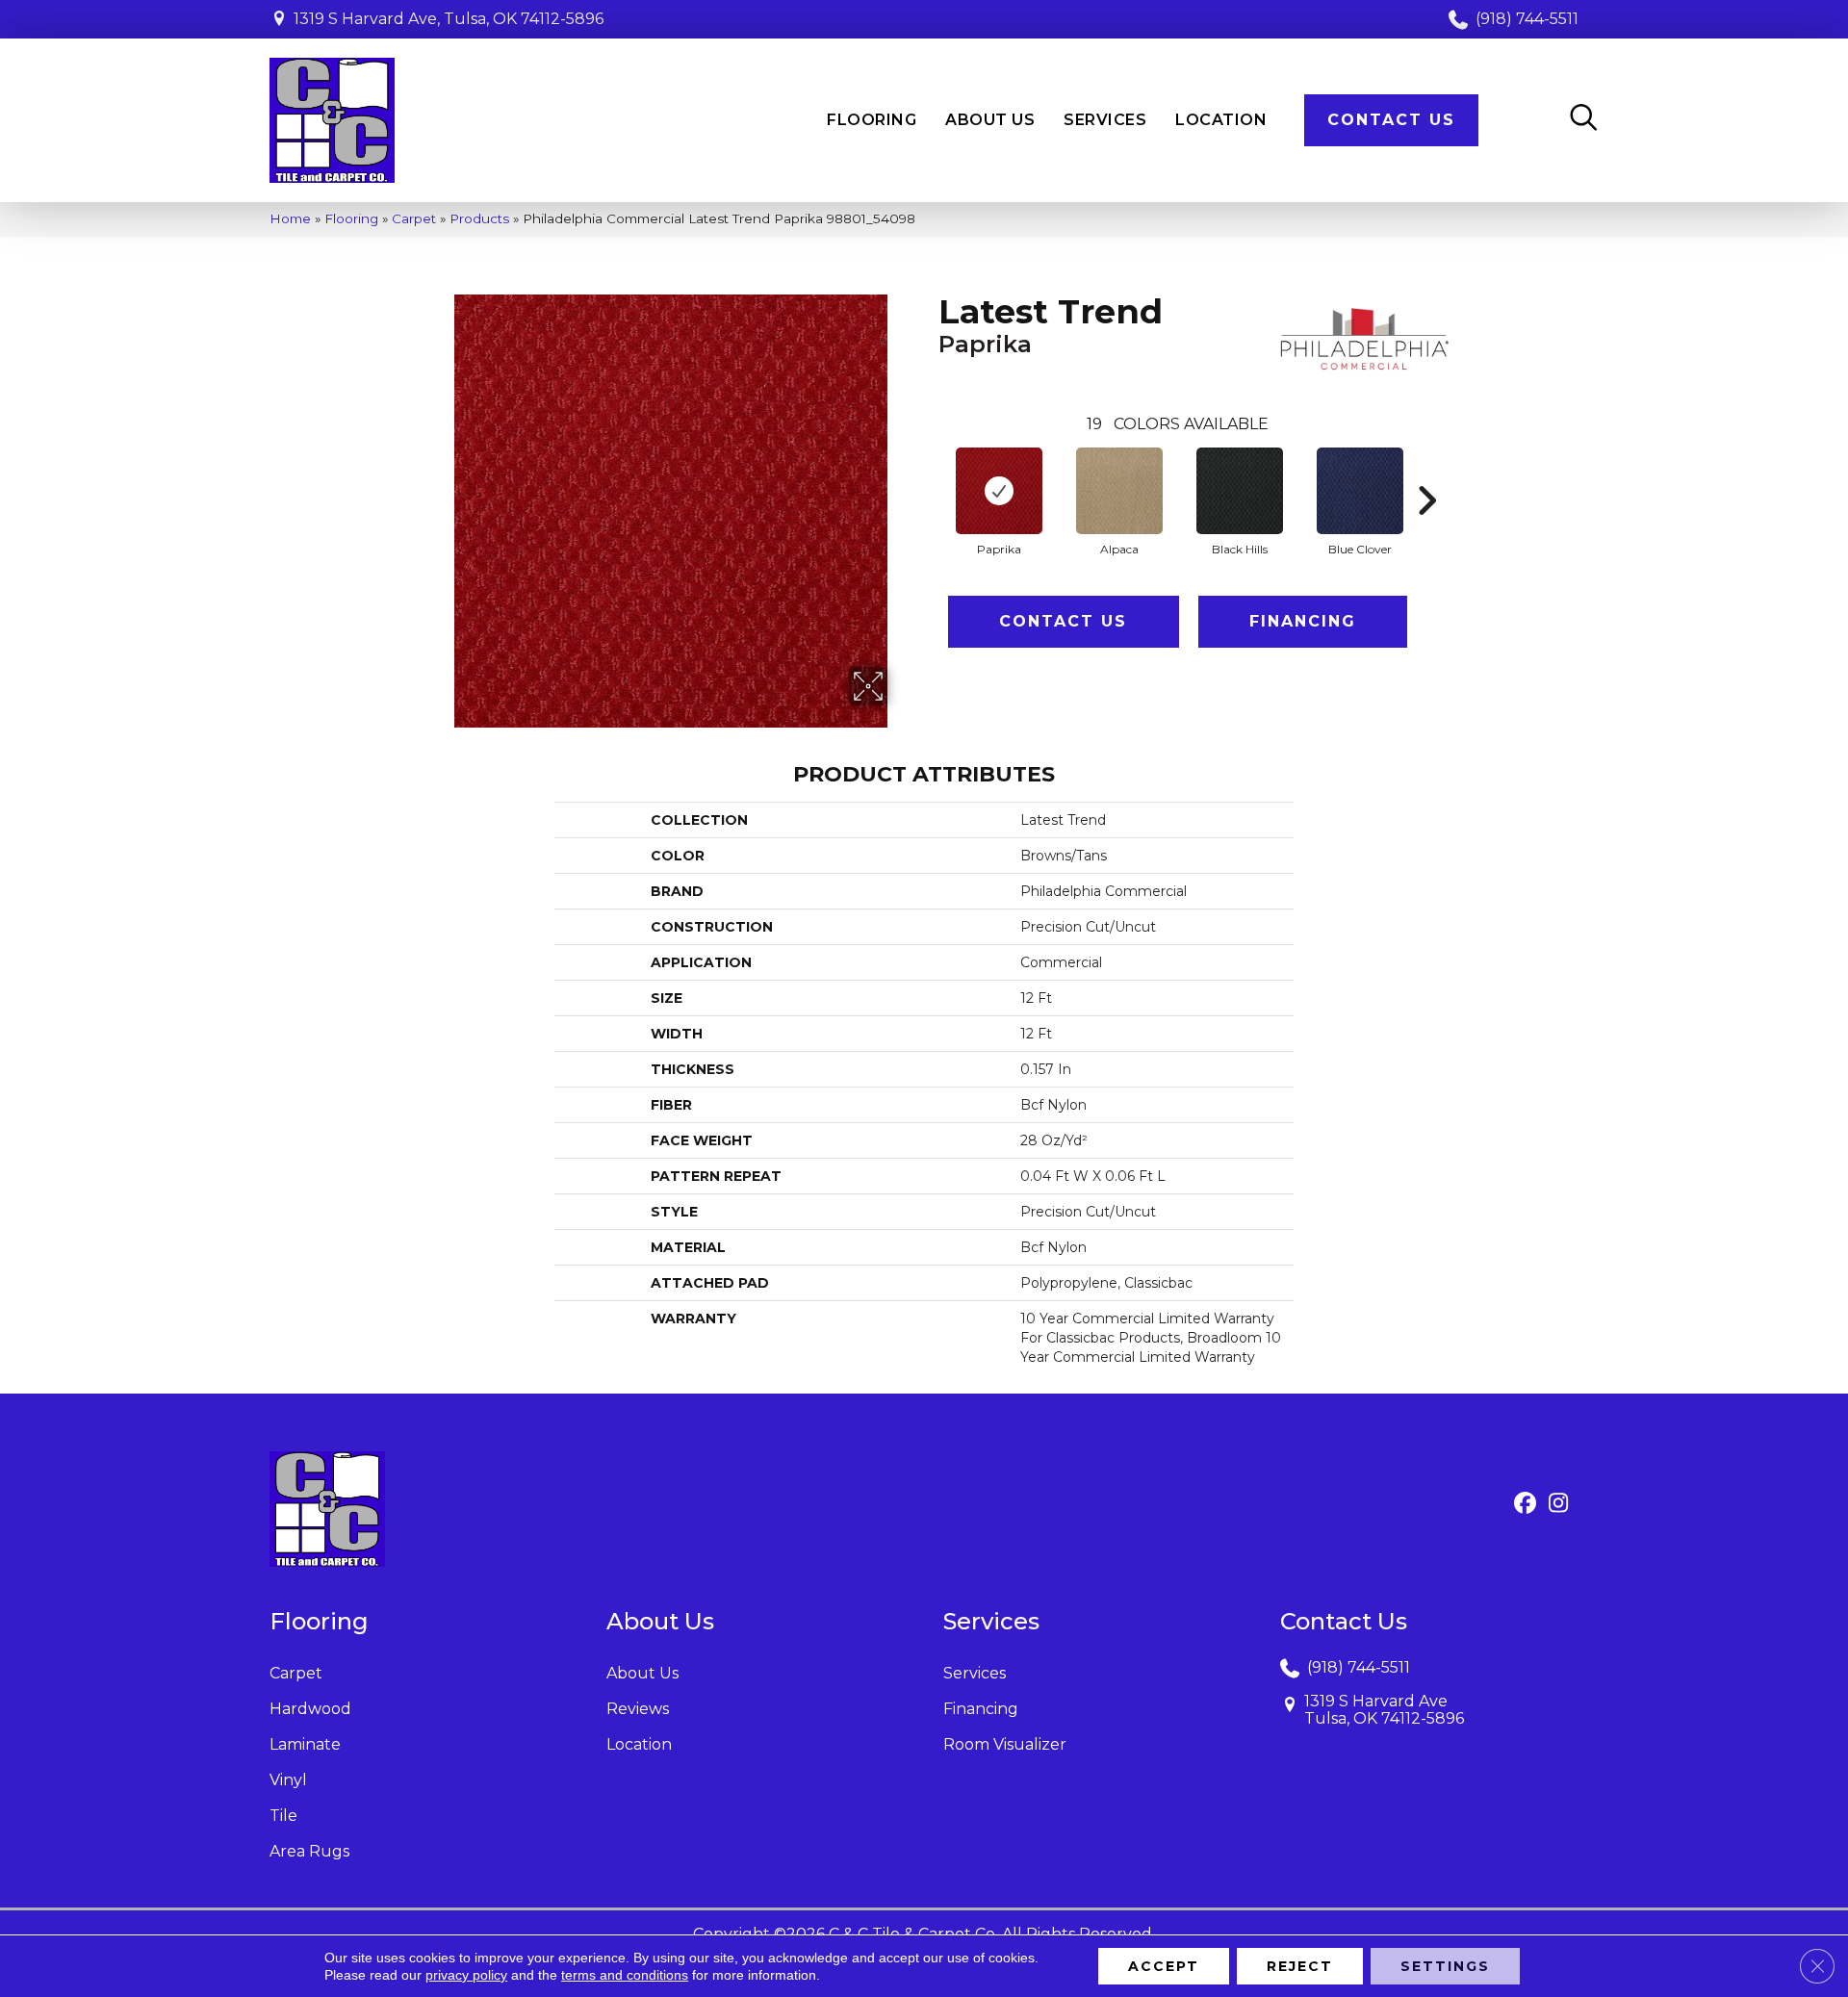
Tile (283, 1816)
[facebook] (1525, 1504)
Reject (1300, 1966)
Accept (1164, 1966)
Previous (929, 472)
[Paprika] (999, 491)
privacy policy (466, 1975)
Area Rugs (309, 1851)
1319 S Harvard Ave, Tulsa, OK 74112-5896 (449, 19)
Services (975, 1673)
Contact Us (1063, 621)
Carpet (414, 218)
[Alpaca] (1119, 491)
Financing (1303, 621)
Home (290, 218)
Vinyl (288, 1780)
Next (1426, 472)
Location (639, 1744)
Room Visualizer (1005, 1744)
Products (479, 218)
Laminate (305, 1744)
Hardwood (310, 1709)
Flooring (351, 218)
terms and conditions (625, 1975)
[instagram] (1559, 1504)
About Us (642, 1673)
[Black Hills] (1240, 491)
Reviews (638, 1709)
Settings (1445, 1966)
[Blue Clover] (1360, 491)
